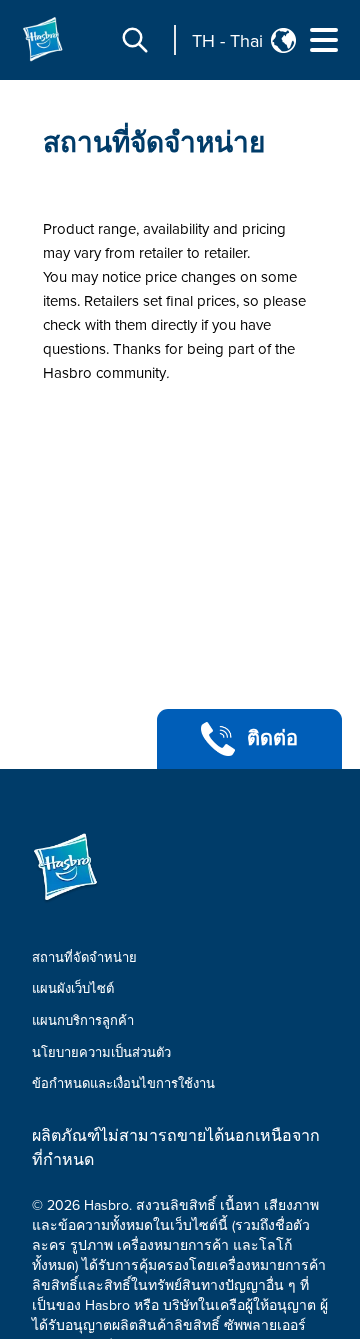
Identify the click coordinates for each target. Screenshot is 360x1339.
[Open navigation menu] (324, 40)
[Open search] (135, 40)
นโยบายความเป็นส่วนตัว (101, 1053)
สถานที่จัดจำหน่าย (154, 143)
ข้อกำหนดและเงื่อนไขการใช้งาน (123, 1084)
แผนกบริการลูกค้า (83, 1021)
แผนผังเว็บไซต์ (73, 989)
